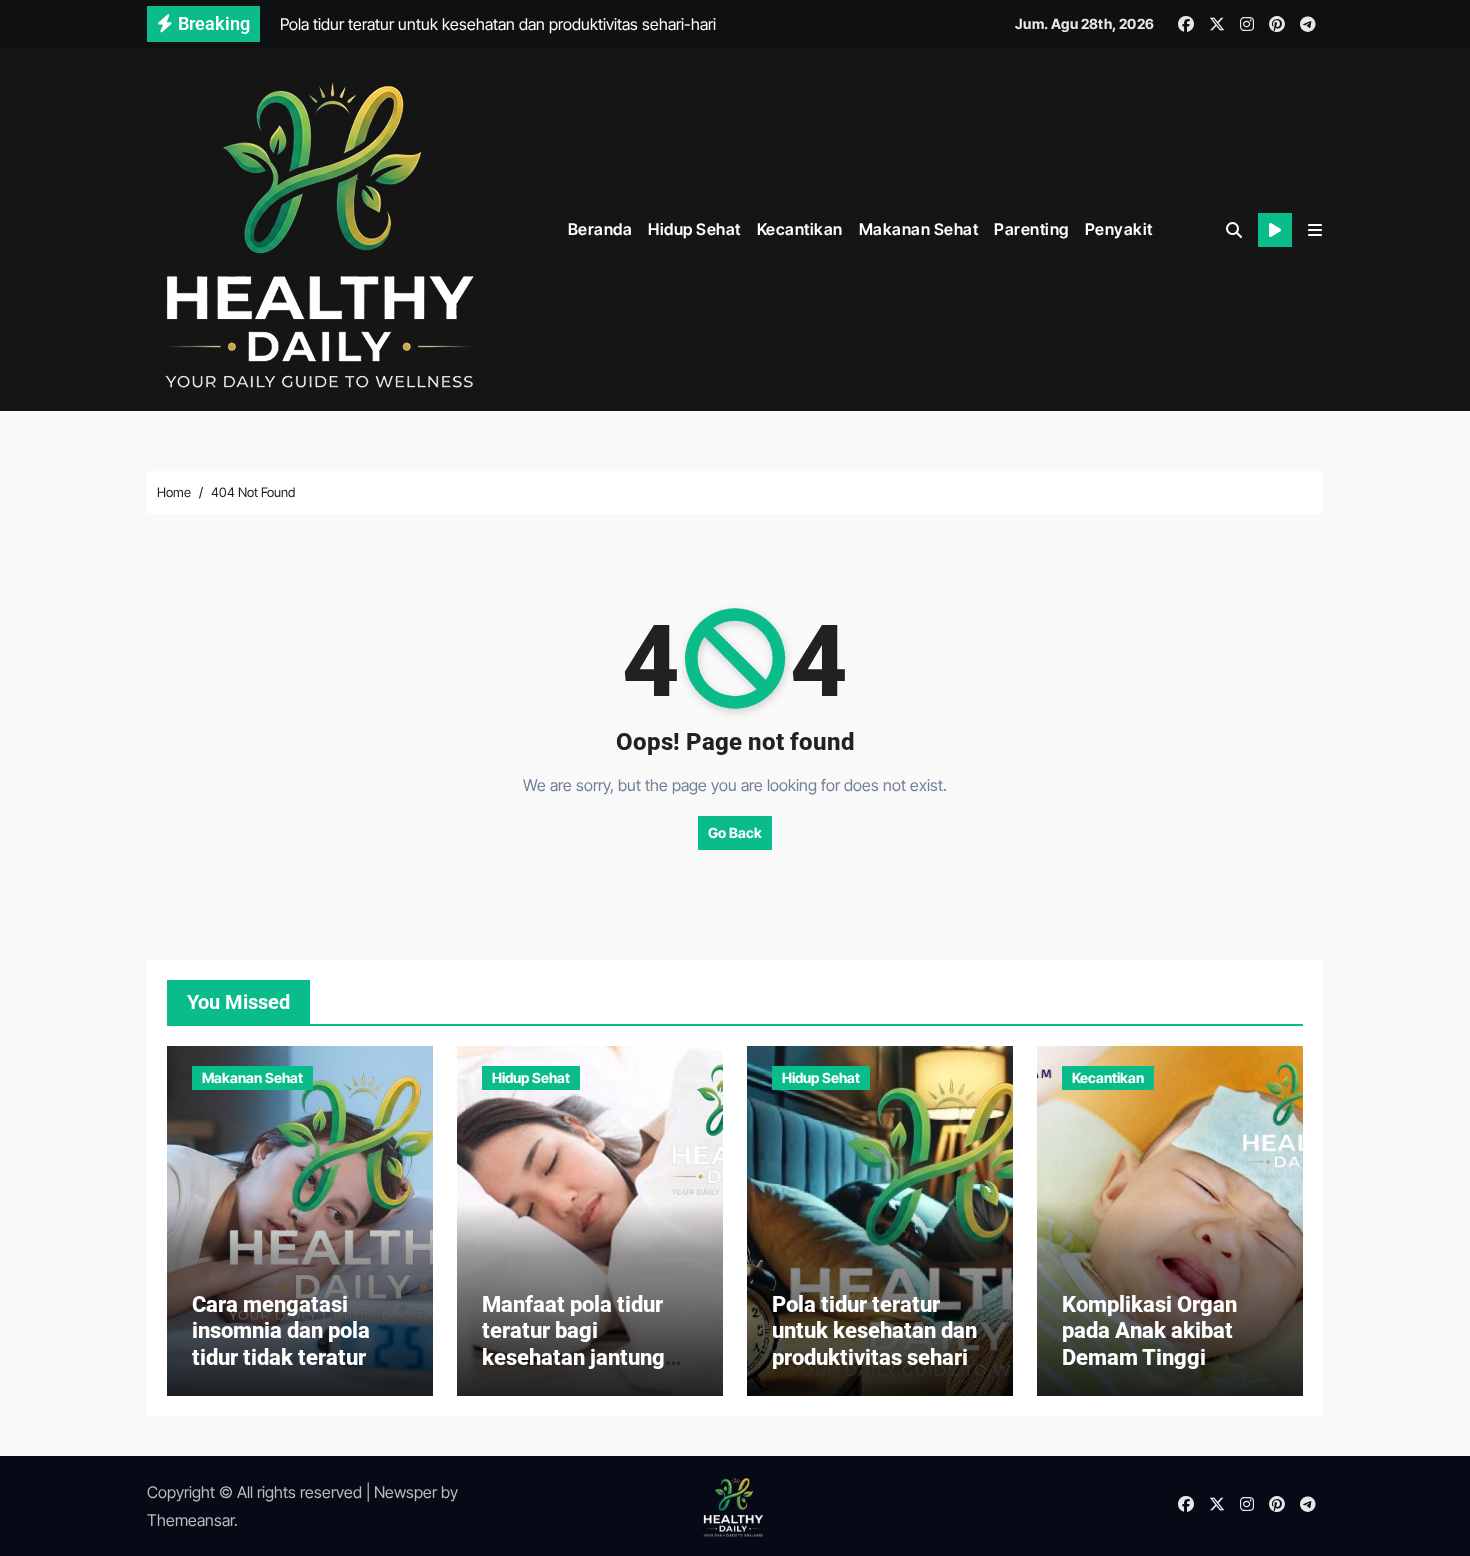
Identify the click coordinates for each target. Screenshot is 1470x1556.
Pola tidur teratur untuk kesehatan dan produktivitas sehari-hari (874, 1344)
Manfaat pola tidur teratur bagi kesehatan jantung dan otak (573, 1344)
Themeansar (190, 1520)
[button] (1315, 230)
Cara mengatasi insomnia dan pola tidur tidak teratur (281, 1331)
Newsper (405, 1492)
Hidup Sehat (694, 229)
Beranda (600, 229)
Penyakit (1119, 229)
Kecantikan (800, 229)
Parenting (1031, 229)
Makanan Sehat (919, 229)
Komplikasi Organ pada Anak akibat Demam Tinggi (1149, 1331)
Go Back (735, 832)
